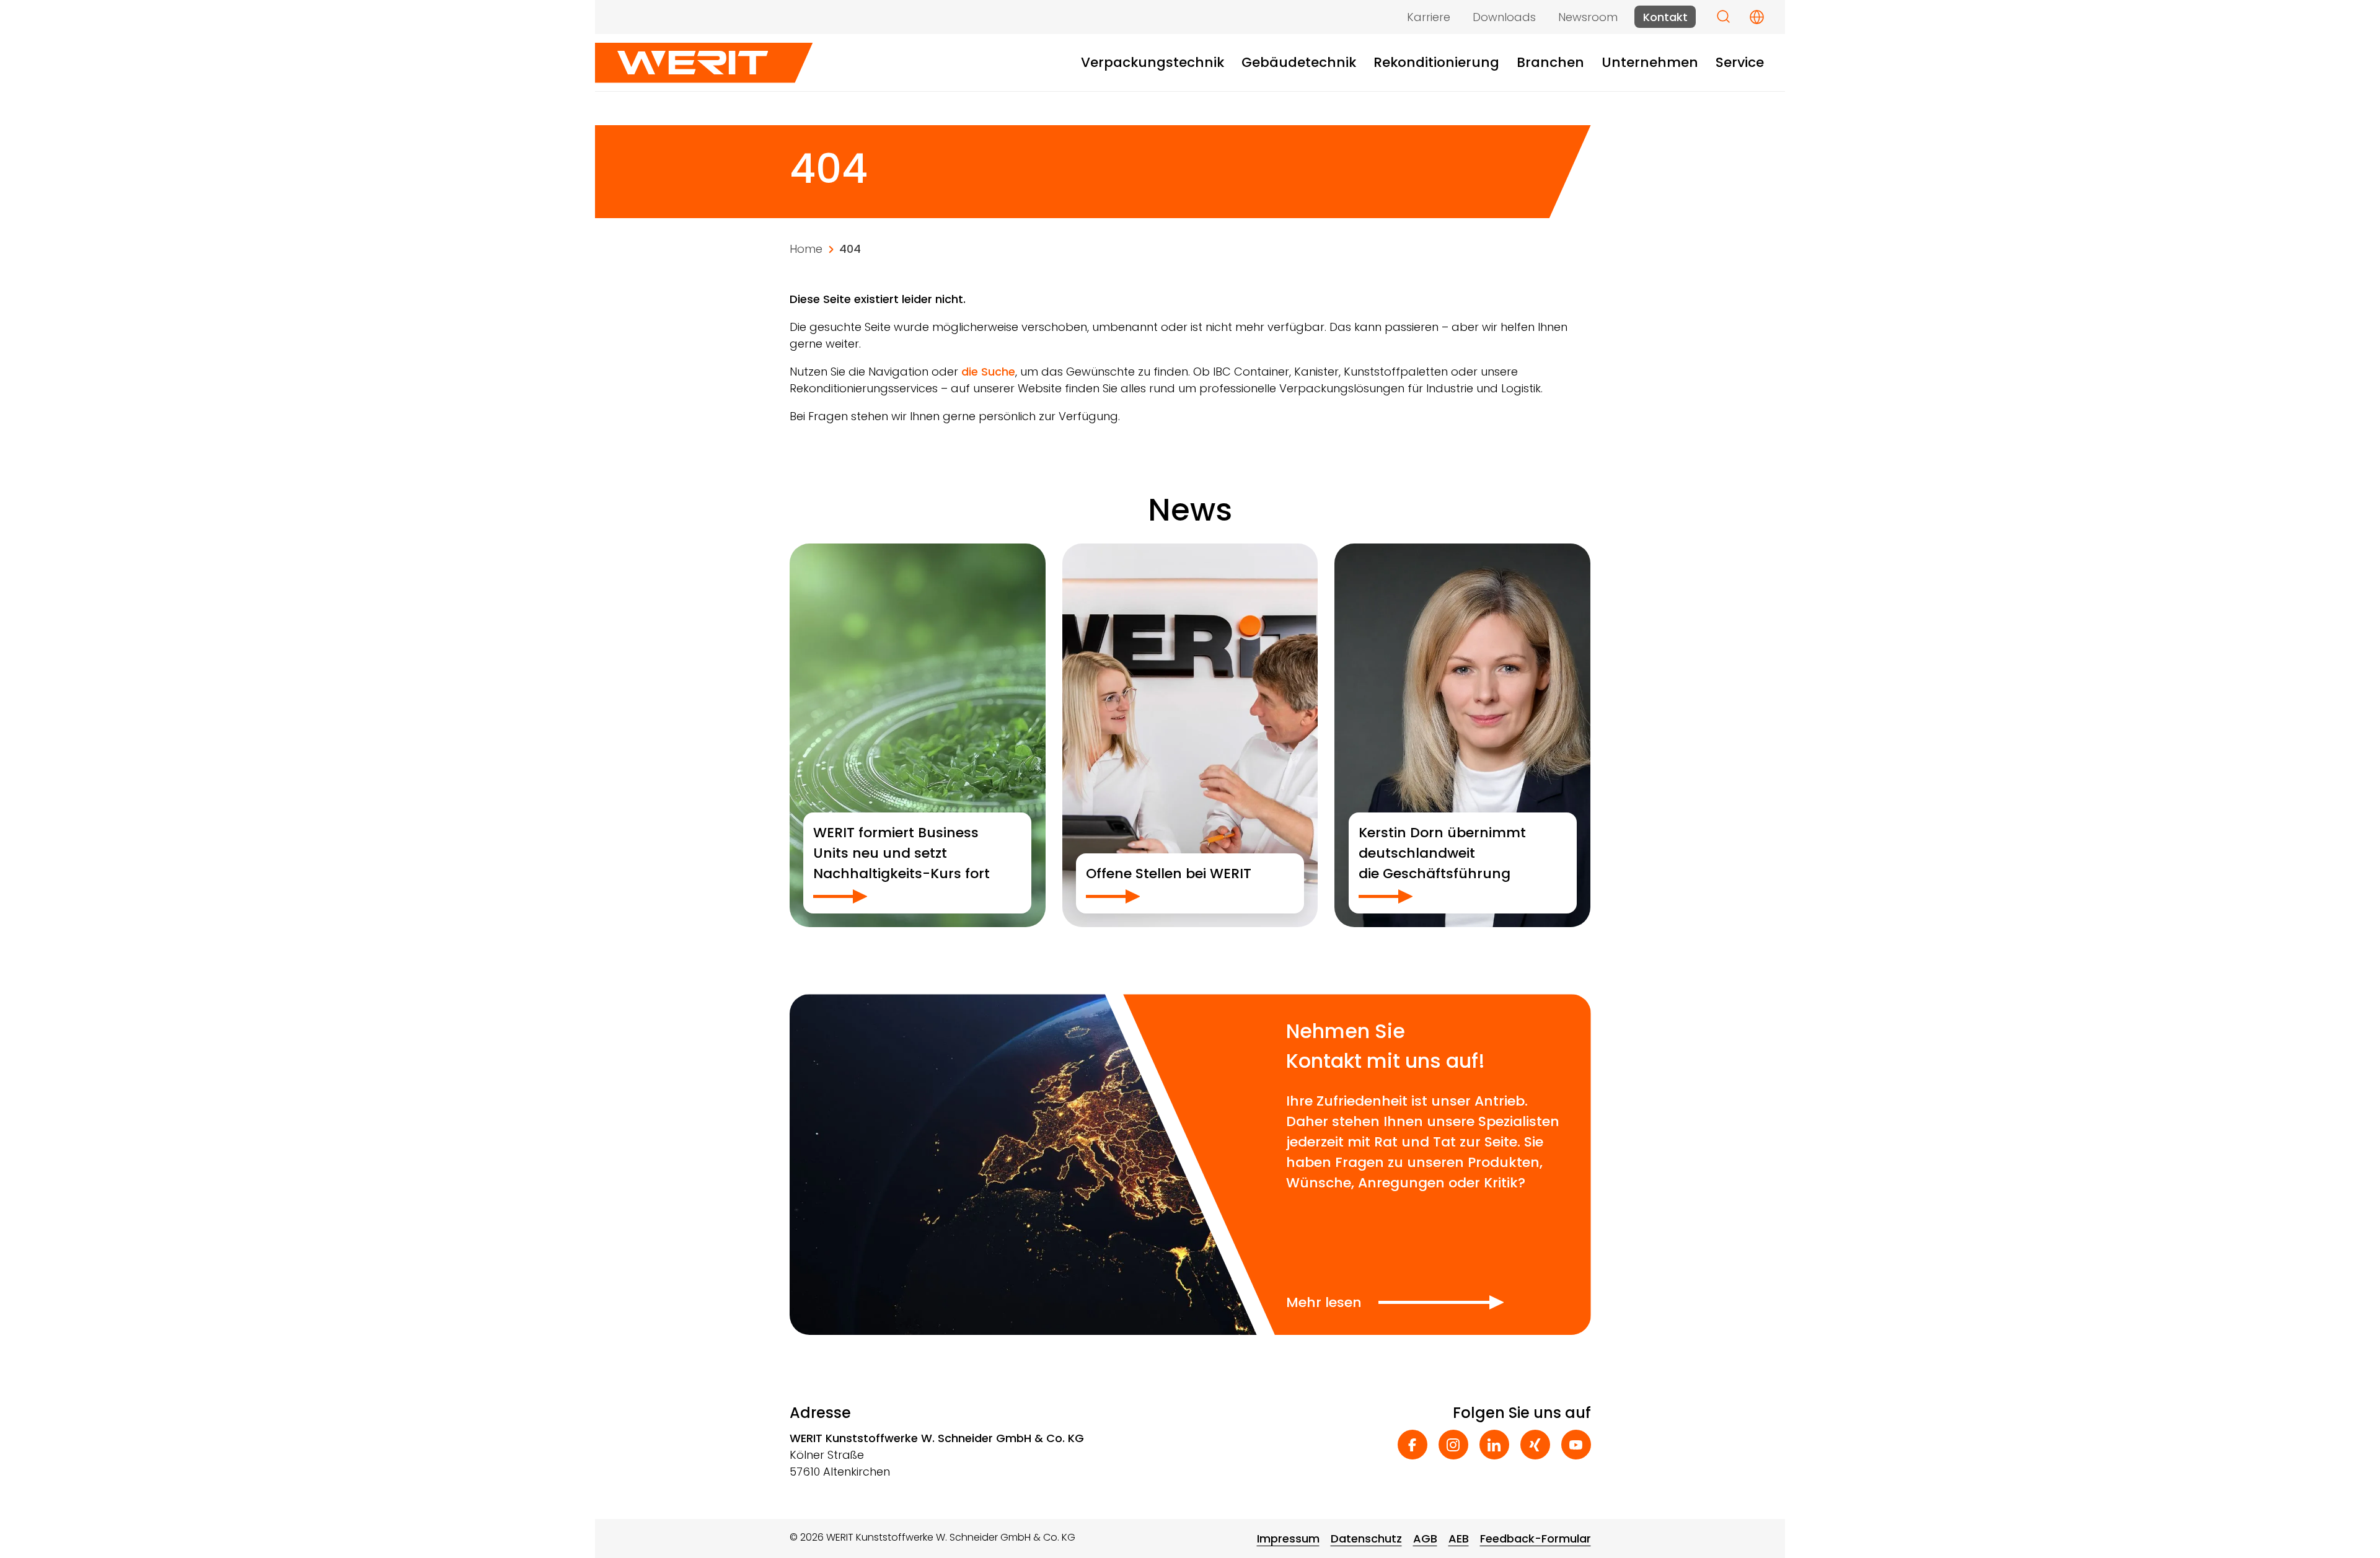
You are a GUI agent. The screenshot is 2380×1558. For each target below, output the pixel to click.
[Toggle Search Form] (1723, 16)
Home (806, 249)
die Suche (988, 372)
